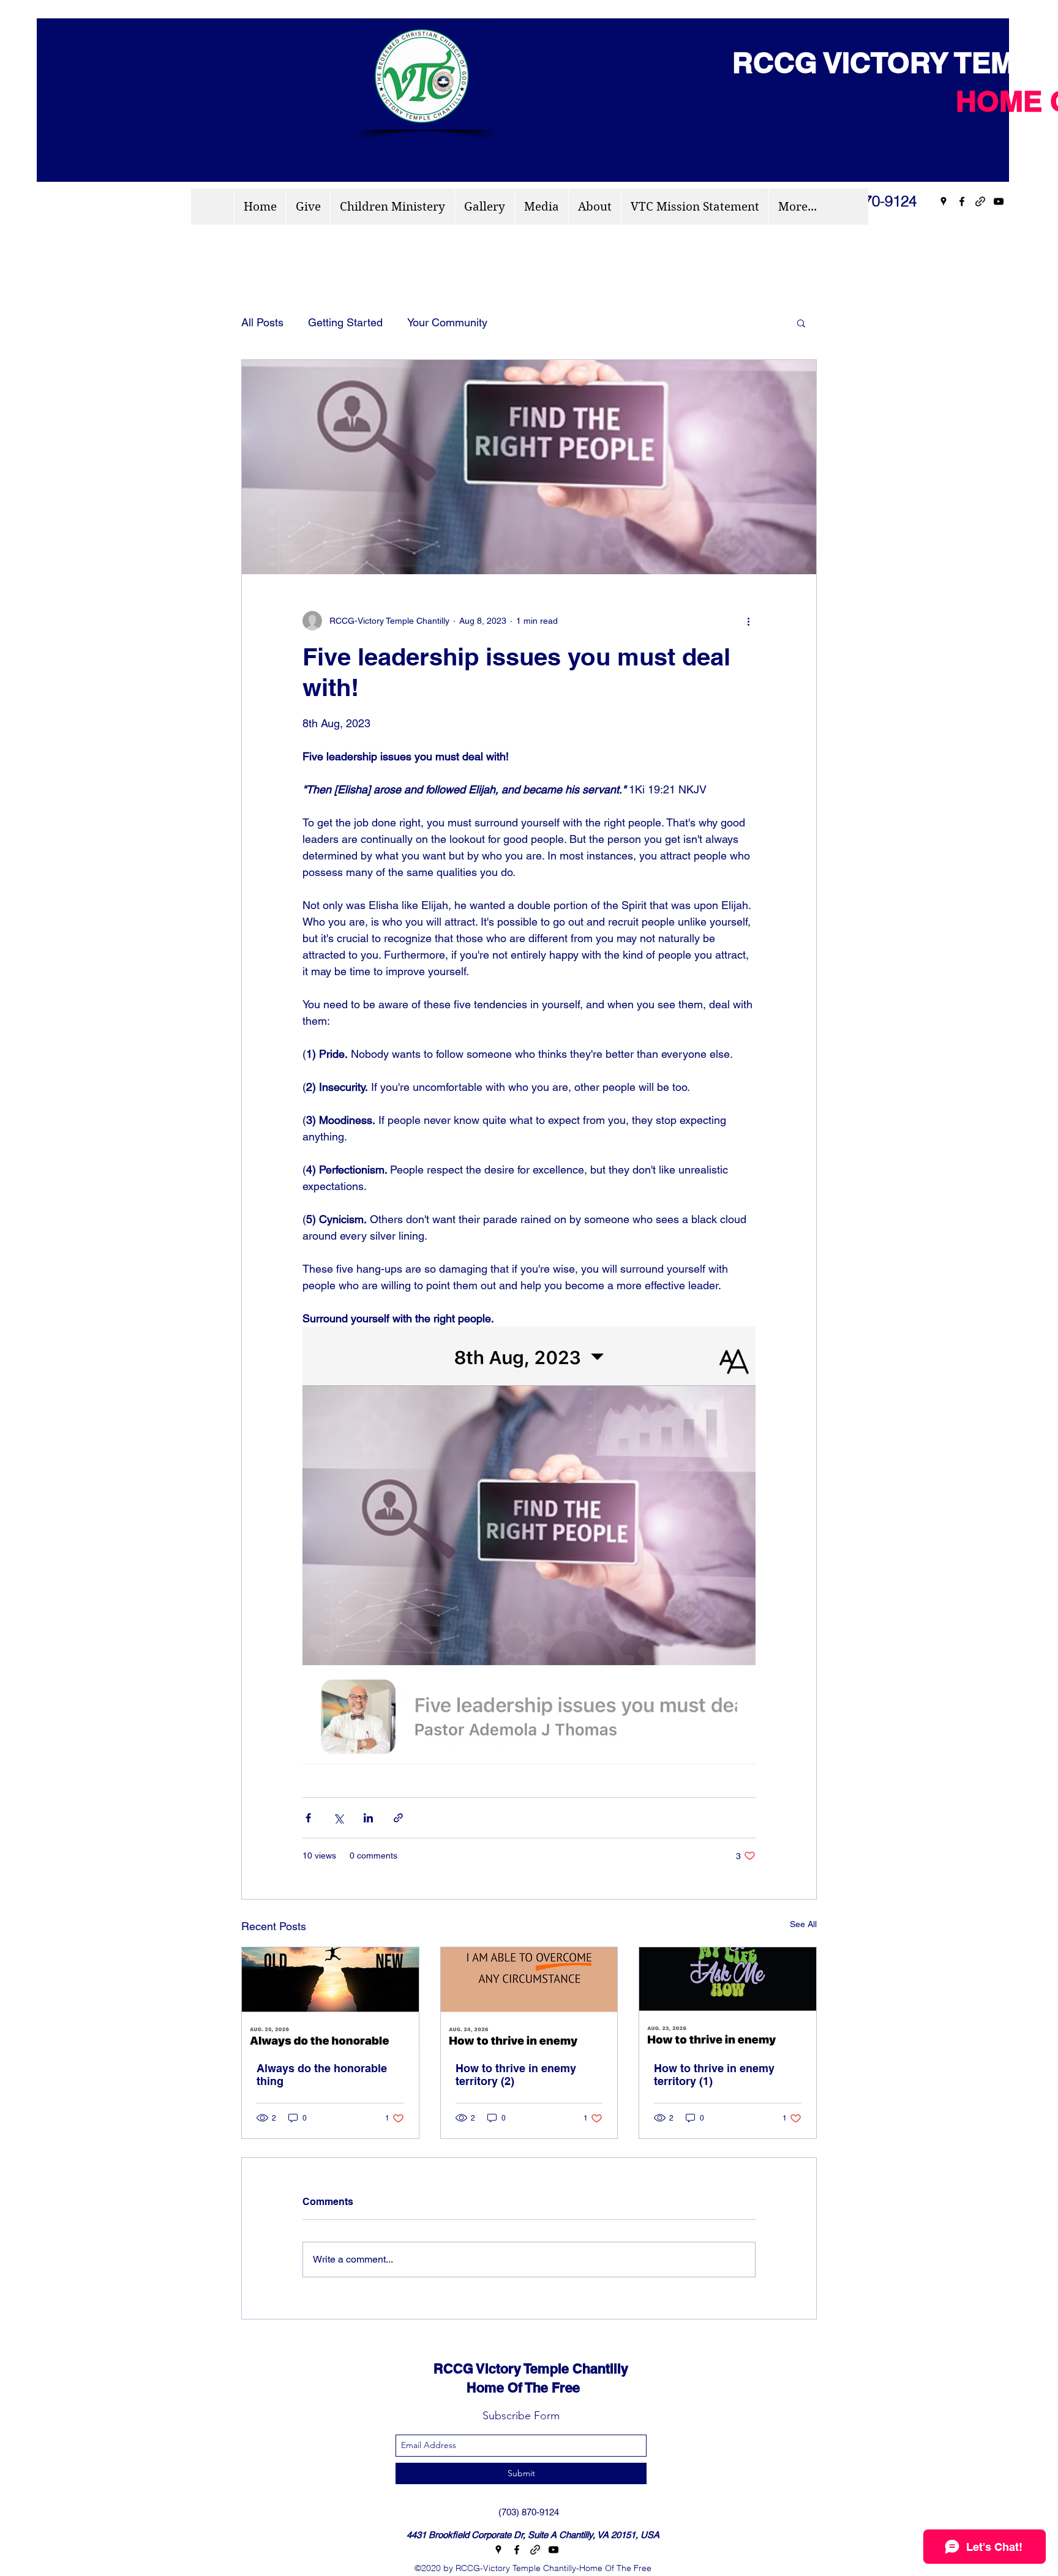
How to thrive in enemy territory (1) (714, 2075)
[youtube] (999, 201)
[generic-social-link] (980, 201)
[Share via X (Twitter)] (338, 1818)
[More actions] (748, 621)
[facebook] (962, 201)
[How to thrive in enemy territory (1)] (728, 1997)
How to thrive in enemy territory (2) (516, 2075)
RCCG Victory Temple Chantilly (520, 2368)
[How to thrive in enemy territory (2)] (529, 1997)
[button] (801, 323)
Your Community (447, 322)
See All (803, 1924)
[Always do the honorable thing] (330, 1997)
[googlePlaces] (944, 201)
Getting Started (345, 322)
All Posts (262, 322)
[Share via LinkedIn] (368, 1818)
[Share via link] (398, 1818)
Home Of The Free (496, 2387)
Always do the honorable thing (322, 2075)
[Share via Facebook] (308, 1818)
